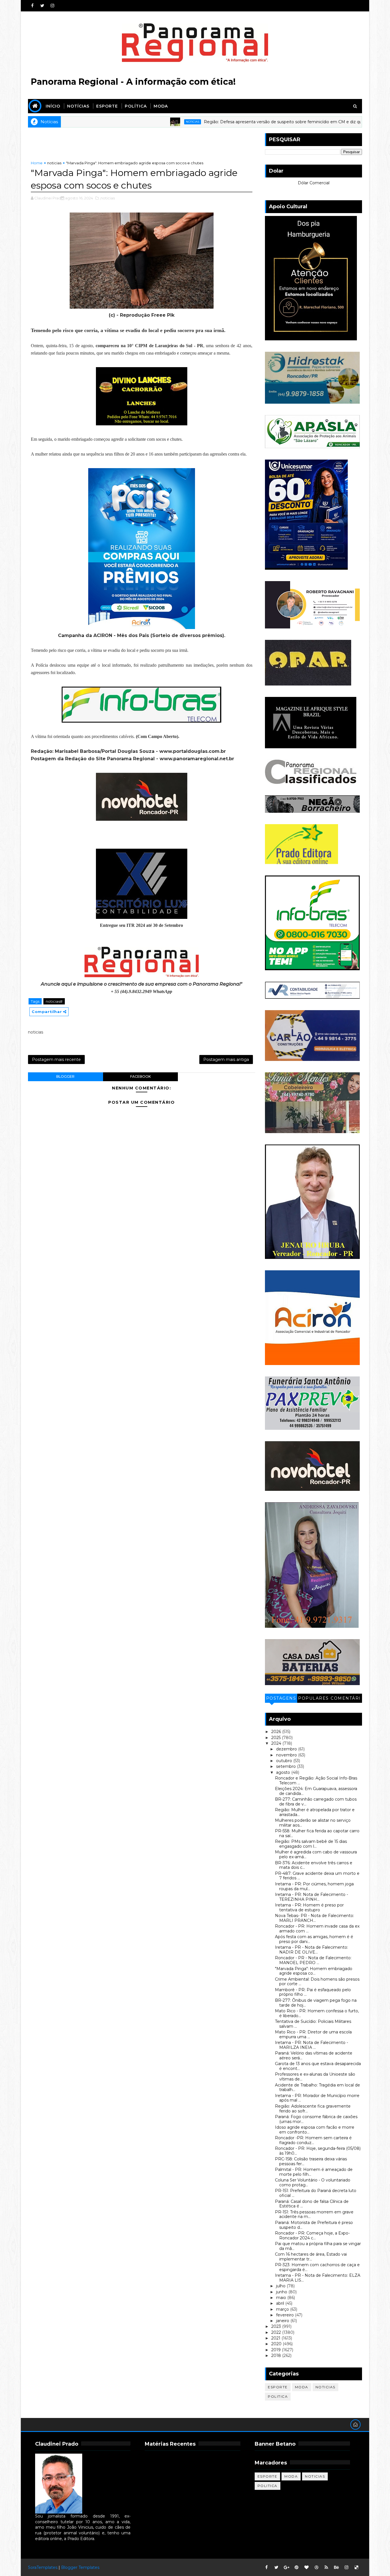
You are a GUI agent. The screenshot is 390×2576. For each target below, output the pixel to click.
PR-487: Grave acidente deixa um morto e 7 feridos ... (317, 1876)
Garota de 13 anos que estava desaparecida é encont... (318, 2066)
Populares (313, 1698)
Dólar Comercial (314, 183)
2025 (277, 1738)
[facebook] (32, 6)
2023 (277, 2326)
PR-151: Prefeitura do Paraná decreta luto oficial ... (316, 2193)
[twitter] (42, 6)
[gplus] (286, 2567)
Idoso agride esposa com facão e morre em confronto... (315, 2130)
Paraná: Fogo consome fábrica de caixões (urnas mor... (316, 2119)
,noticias (107, 198)
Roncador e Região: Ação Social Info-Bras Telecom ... (316, 1781)
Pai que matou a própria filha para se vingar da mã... (318, 2246)
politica (278, 2396)
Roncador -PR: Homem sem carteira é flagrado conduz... (313, 2140)
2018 (277, 2355)
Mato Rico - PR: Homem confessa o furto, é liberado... (317, 2013)
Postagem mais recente (56, 1059)
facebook (140, 1076)
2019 (277, 2350)
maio (282, 2298)
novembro (287, 1755)
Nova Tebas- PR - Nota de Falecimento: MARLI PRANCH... (314, 1918)
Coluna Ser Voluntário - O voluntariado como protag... (313, 2182)
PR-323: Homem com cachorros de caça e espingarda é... (317, 2267)
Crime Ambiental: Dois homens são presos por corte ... (317, 1982)
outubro (285, 1761)
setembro (287, 1766)
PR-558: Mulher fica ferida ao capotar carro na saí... (317, 1833)
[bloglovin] (306, 2567)
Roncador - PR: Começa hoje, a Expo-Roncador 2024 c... (312, 2236)
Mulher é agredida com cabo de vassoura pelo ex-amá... (316, 1854)
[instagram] (52, 6)
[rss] (326, 2567)
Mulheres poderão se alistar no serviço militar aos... (313, 1823)
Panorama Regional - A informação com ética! (133, 82)
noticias (129, 122)
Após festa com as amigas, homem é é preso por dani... (314, 1939)
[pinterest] (296, 2567)
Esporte (107, 106)
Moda (161, 106)
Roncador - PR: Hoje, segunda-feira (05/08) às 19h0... (318, 2151)
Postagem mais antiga (226, 1059)
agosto (284, 1772)
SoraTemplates (43, 2567)
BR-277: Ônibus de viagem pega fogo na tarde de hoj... (316, 2003)
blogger (65, 1076)
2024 (277, 1743)
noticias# (54, 1001)
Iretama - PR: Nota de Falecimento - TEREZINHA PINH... (311, 1897)
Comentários (346, 1699)
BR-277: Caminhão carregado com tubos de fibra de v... (316, 1802)
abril (281, 2303)
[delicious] (356, 2567)
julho (281, 2286)
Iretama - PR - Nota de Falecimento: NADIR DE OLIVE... (311, 1950)
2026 (277, 1732)
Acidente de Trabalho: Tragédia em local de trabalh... (317, 2087)
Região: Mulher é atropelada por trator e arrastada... (315, 1812)
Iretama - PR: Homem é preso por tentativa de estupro (309, 1907)
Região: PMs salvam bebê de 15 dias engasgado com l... (311, 1844)
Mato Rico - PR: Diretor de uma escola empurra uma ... (313, 2034)
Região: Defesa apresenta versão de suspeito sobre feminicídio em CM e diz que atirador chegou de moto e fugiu (254, 122)
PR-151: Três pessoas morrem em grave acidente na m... (314, 2214)
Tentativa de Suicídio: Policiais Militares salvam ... (313, 2024)
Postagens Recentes (281, 1699)
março (283, 2309)
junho (282, 2292)
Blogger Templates (80, 2567)
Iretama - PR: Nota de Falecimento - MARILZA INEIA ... (311, 2045)
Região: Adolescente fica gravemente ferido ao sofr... (313, 2109)
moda (302, 2387)
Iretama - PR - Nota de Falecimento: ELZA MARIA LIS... (318, 2278)
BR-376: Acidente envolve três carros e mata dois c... (314, 1865)
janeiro (283, 2321)
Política (136, 106)
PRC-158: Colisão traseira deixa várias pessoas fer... (311, 2161)
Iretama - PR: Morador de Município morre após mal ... (317, 2098)
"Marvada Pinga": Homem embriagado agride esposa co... (314, 1971)
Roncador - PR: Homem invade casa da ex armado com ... (317, 1929)
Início (53, 106)
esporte (278, 2387)
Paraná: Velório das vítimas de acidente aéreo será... (314, 2056)
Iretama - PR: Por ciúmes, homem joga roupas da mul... (314, 1886)
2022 (277, 2332)
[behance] (336, 2567)
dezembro (287, 1749)
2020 (277, 2344)
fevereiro (286, 2315)
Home (37, 163)
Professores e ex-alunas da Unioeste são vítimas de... (315, 2077)
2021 (276, 2338)
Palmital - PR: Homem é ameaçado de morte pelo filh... (314, 2172)
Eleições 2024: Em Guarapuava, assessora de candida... (316, 1791)
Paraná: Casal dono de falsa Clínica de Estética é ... (312, 2204)
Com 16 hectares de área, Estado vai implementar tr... (311, 2257)
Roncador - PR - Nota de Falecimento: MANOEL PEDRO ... (313, 1960)
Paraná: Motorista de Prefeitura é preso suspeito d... (314, 2225)
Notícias (78, 106)
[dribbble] (316, 2567)
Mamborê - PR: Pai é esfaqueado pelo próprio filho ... (313, 1992)
